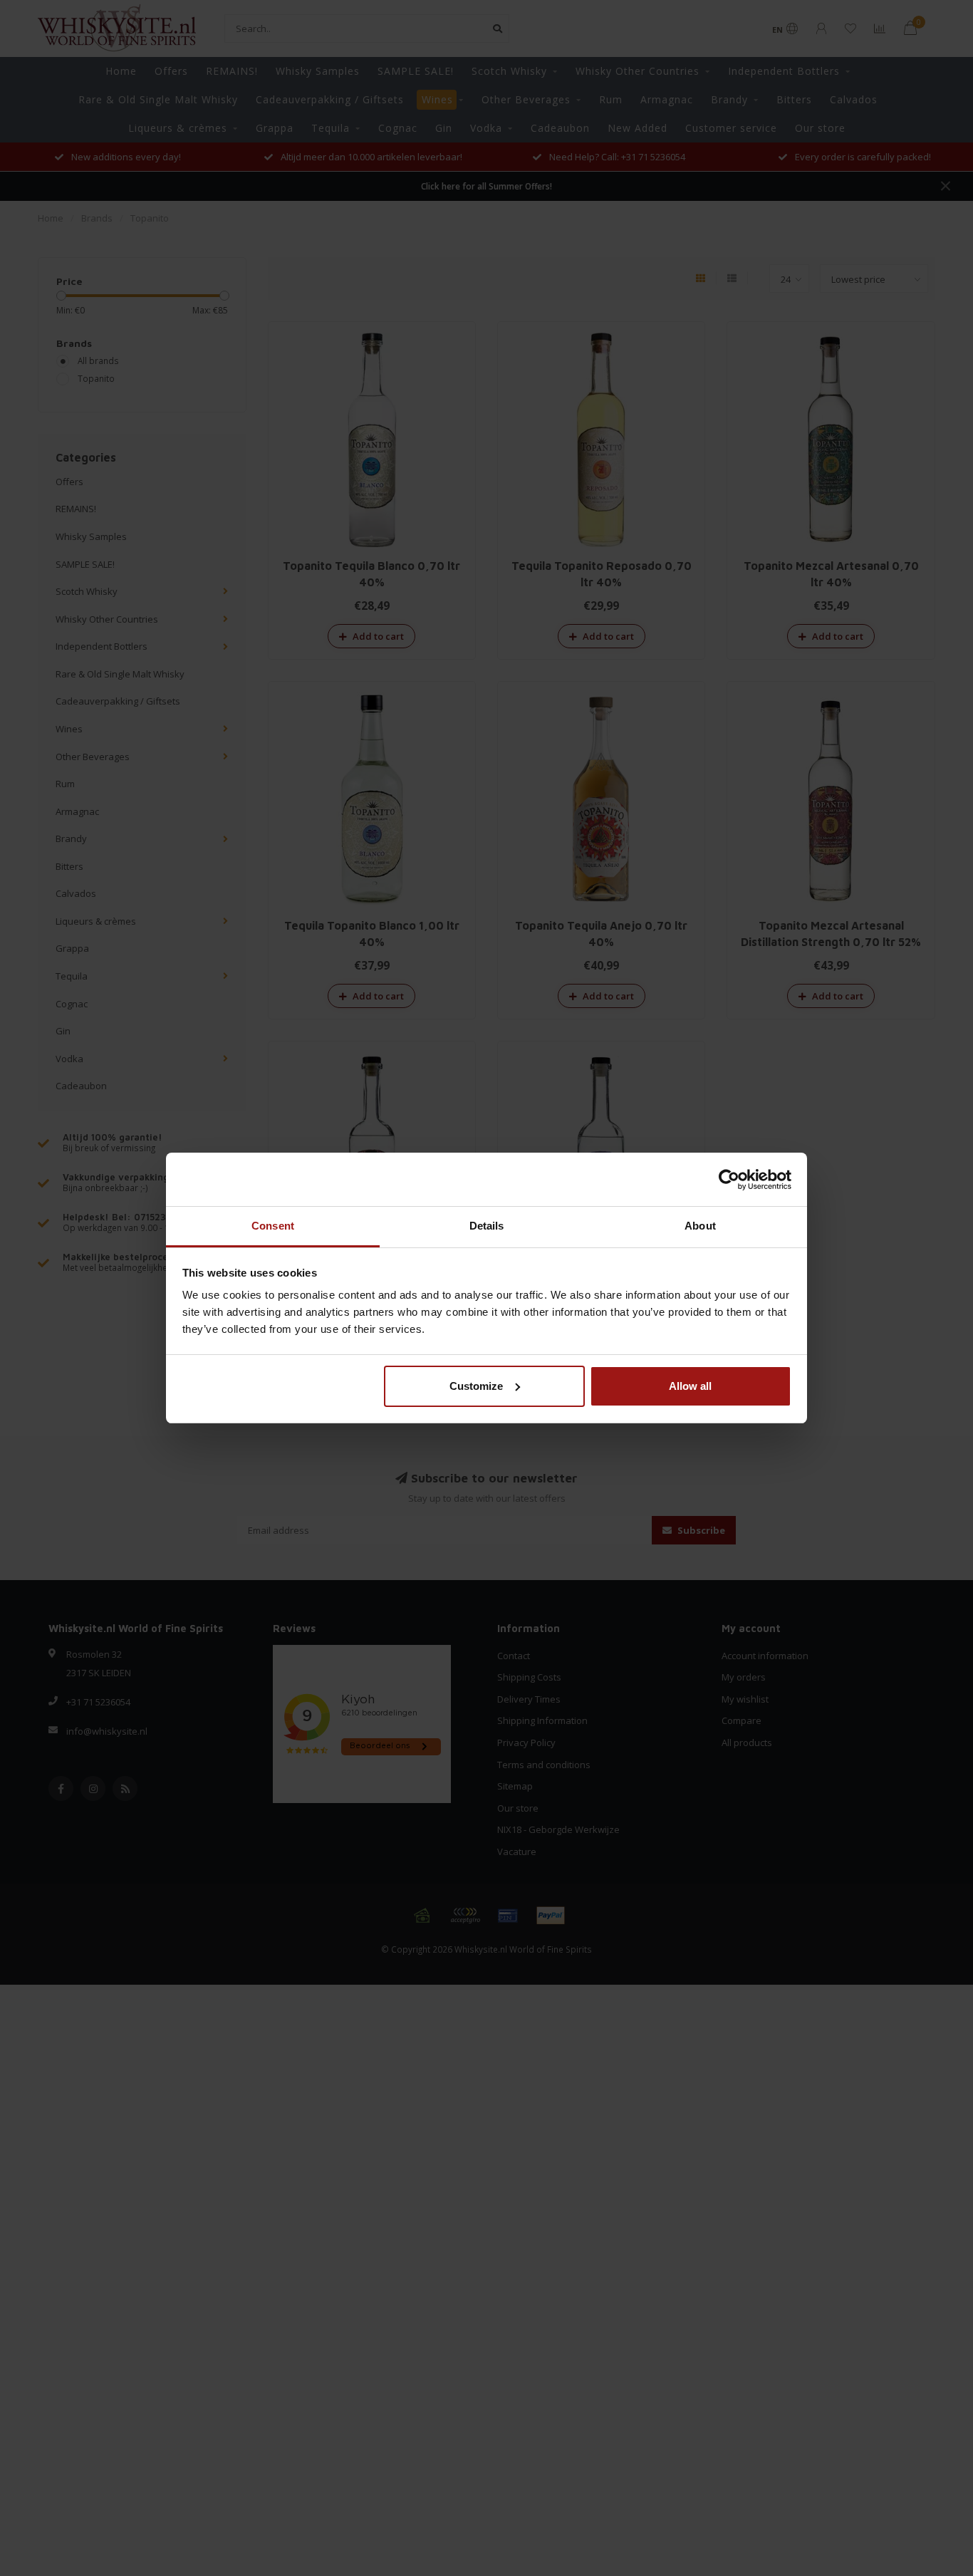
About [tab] (700, 1226)
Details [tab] (487, 1226)
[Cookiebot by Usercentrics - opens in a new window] (729, 1180)
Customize (476, 1386)
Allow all (690, 1386)
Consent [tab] (273, 1226)
